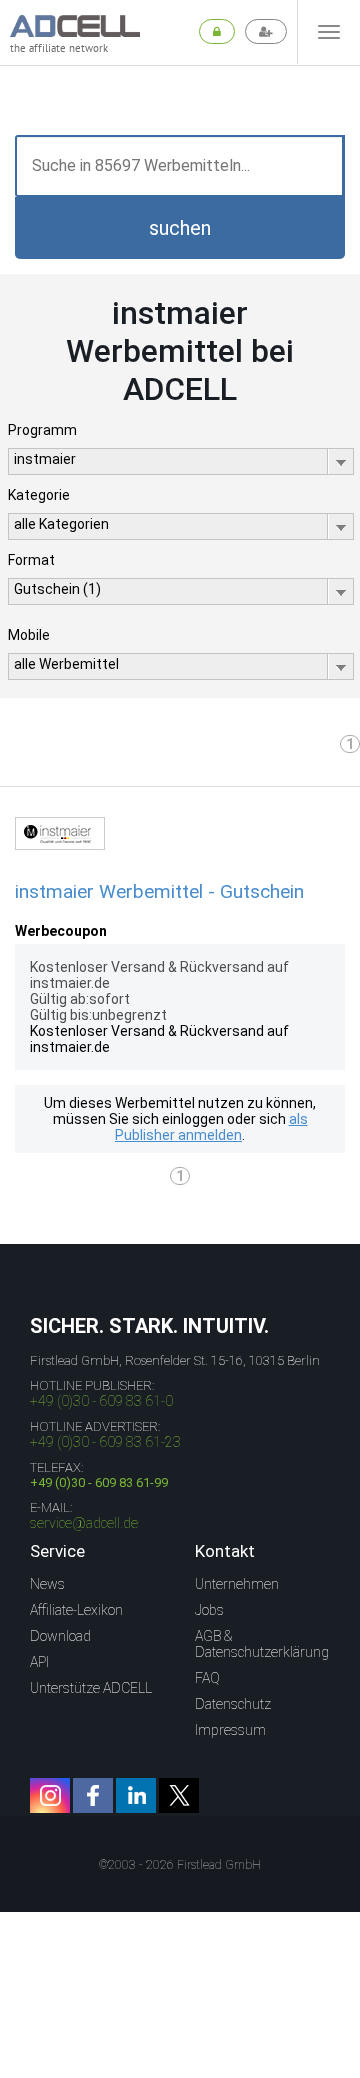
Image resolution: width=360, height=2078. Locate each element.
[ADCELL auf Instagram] (50, 1795)
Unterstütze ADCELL (91, 1688)
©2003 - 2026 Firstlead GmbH (180, 1865)
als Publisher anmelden (211, 1127)
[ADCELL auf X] (179, 1795)
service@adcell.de (84, 1523)
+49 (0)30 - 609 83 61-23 (105, 1442)
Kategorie (39, 495)
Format (31, 560)
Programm (42, 430)
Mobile (29, 635)
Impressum (230, 1730)
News (47, 1584)
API (39, 1662)
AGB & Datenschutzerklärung (262, 1644)
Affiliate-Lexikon (76, 1610)
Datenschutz (233, 1704)
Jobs (209, 1610)
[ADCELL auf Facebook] (93, 1795)
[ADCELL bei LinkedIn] (136, 1795)
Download (60, 1636)
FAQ (207, 1678)
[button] (180, 228)
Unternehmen (237, 1584)
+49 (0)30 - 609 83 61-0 (101, 1401)
